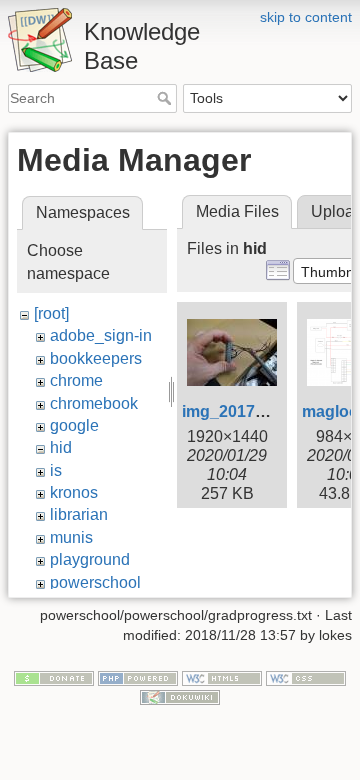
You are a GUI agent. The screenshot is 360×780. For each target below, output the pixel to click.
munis (71, 537)
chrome (76, 380)
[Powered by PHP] (138, 677)
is (56, 470)
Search (166, 98)
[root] (51, 313)
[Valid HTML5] (222, 677)
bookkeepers (96, 358)
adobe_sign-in (101, 335)
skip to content (306, 17)
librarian (79, 514)
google (74, 425)
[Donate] (54, 677)
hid (61, 447)
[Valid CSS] (306, 677)
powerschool (95, 582)
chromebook (94, 403)
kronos (74, 492)
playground (90, 559)
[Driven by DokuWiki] (180, 697)
